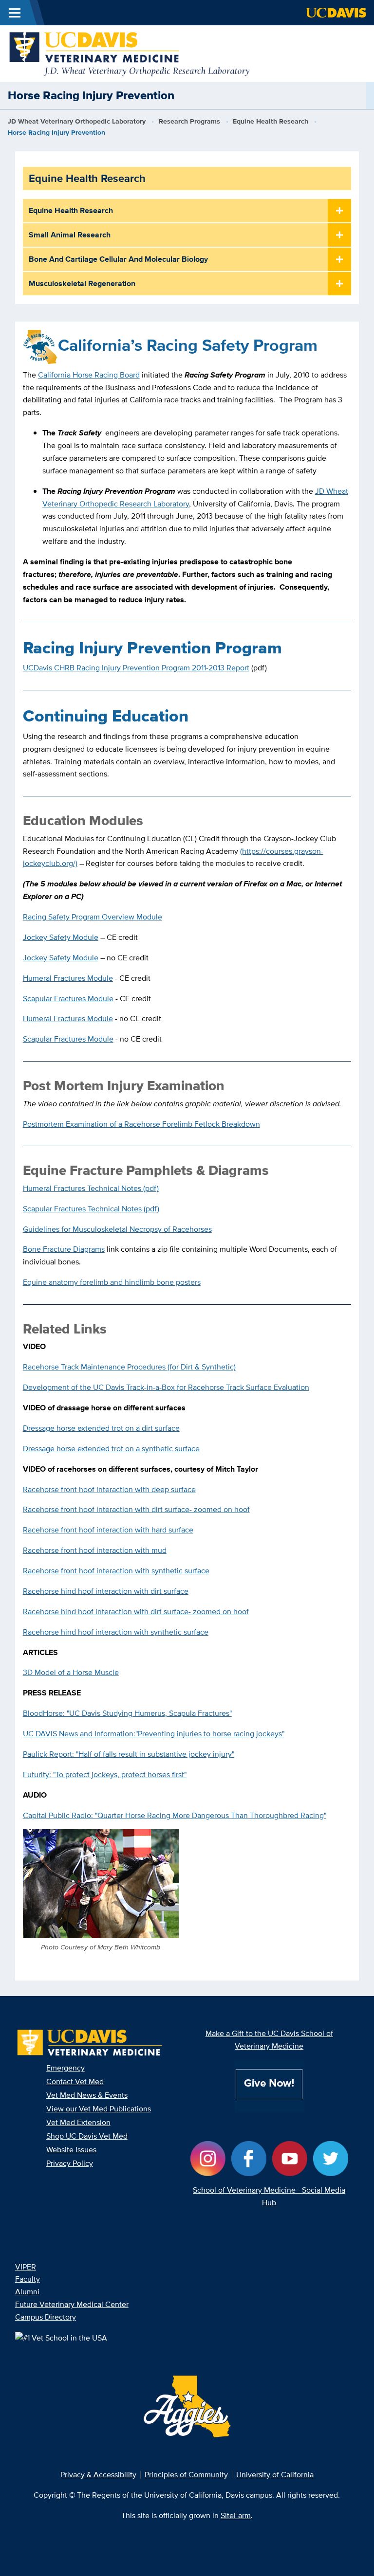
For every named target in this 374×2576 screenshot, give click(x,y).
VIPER (26, 2267)
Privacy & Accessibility (98, 2475)
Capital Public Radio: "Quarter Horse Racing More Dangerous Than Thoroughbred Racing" (175, 1815)
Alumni (27, 2292)
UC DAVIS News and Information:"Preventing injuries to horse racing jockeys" (154, 1734)
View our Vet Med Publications (99, 2109)
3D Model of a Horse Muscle (71, 1672)
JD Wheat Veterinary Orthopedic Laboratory (77, 121)
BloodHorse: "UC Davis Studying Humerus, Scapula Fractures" (127, 1713)
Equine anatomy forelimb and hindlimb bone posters (112, 1282)
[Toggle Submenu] (339, 211)
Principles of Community (186, 2475)
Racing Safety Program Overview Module (93, 917)
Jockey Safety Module (61, 937)
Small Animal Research (70, 235)
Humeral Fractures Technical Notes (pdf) (91, 1188)
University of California (275, 2475)
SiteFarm (236, 2515)
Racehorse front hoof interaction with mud (95, 1550)
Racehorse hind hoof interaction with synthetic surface (116, 1632)
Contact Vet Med (75, 2081)
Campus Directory (46, 2317)
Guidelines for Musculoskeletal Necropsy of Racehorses (117, 1229)
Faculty (28, 2279)
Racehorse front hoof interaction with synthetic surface (116, 1571)
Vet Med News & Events (87, 2095)
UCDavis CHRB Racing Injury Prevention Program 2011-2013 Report (136, 668)
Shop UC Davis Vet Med (87, 2136)
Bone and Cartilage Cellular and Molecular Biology (118, 259)
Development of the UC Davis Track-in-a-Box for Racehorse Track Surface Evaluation (166, 1387)
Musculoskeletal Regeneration (82, 283)
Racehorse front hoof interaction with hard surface (108, 1530)
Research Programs (189, 121)
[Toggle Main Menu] (15, 13)
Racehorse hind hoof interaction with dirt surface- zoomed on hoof (136, 1612)
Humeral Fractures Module (68, 978)
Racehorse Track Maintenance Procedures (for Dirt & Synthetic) (129, 1367)
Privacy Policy (70, 2163)
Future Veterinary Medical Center (72, 2304)
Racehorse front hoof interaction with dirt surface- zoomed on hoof (136, 1509)
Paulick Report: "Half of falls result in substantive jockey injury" (129, 1754)
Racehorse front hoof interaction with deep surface (109, 1489)
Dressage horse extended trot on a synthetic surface (111, 1449)
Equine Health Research (271, 121)
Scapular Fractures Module (68, 999)
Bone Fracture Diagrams (64, 1249)
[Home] (130, 53)
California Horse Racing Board (89, 375)
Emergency (65, 2068)
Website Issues (71, 2150)
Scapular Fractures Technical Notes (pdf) (91, 1209)
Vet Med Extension (78, 2122)
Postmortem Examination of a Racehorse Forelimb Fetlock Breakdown (141, 1124)
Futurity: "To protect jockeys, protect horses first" (105, 1774)
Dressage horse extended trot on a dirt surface (101, 1428)
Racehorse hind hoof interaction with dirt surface (106, 1591)
